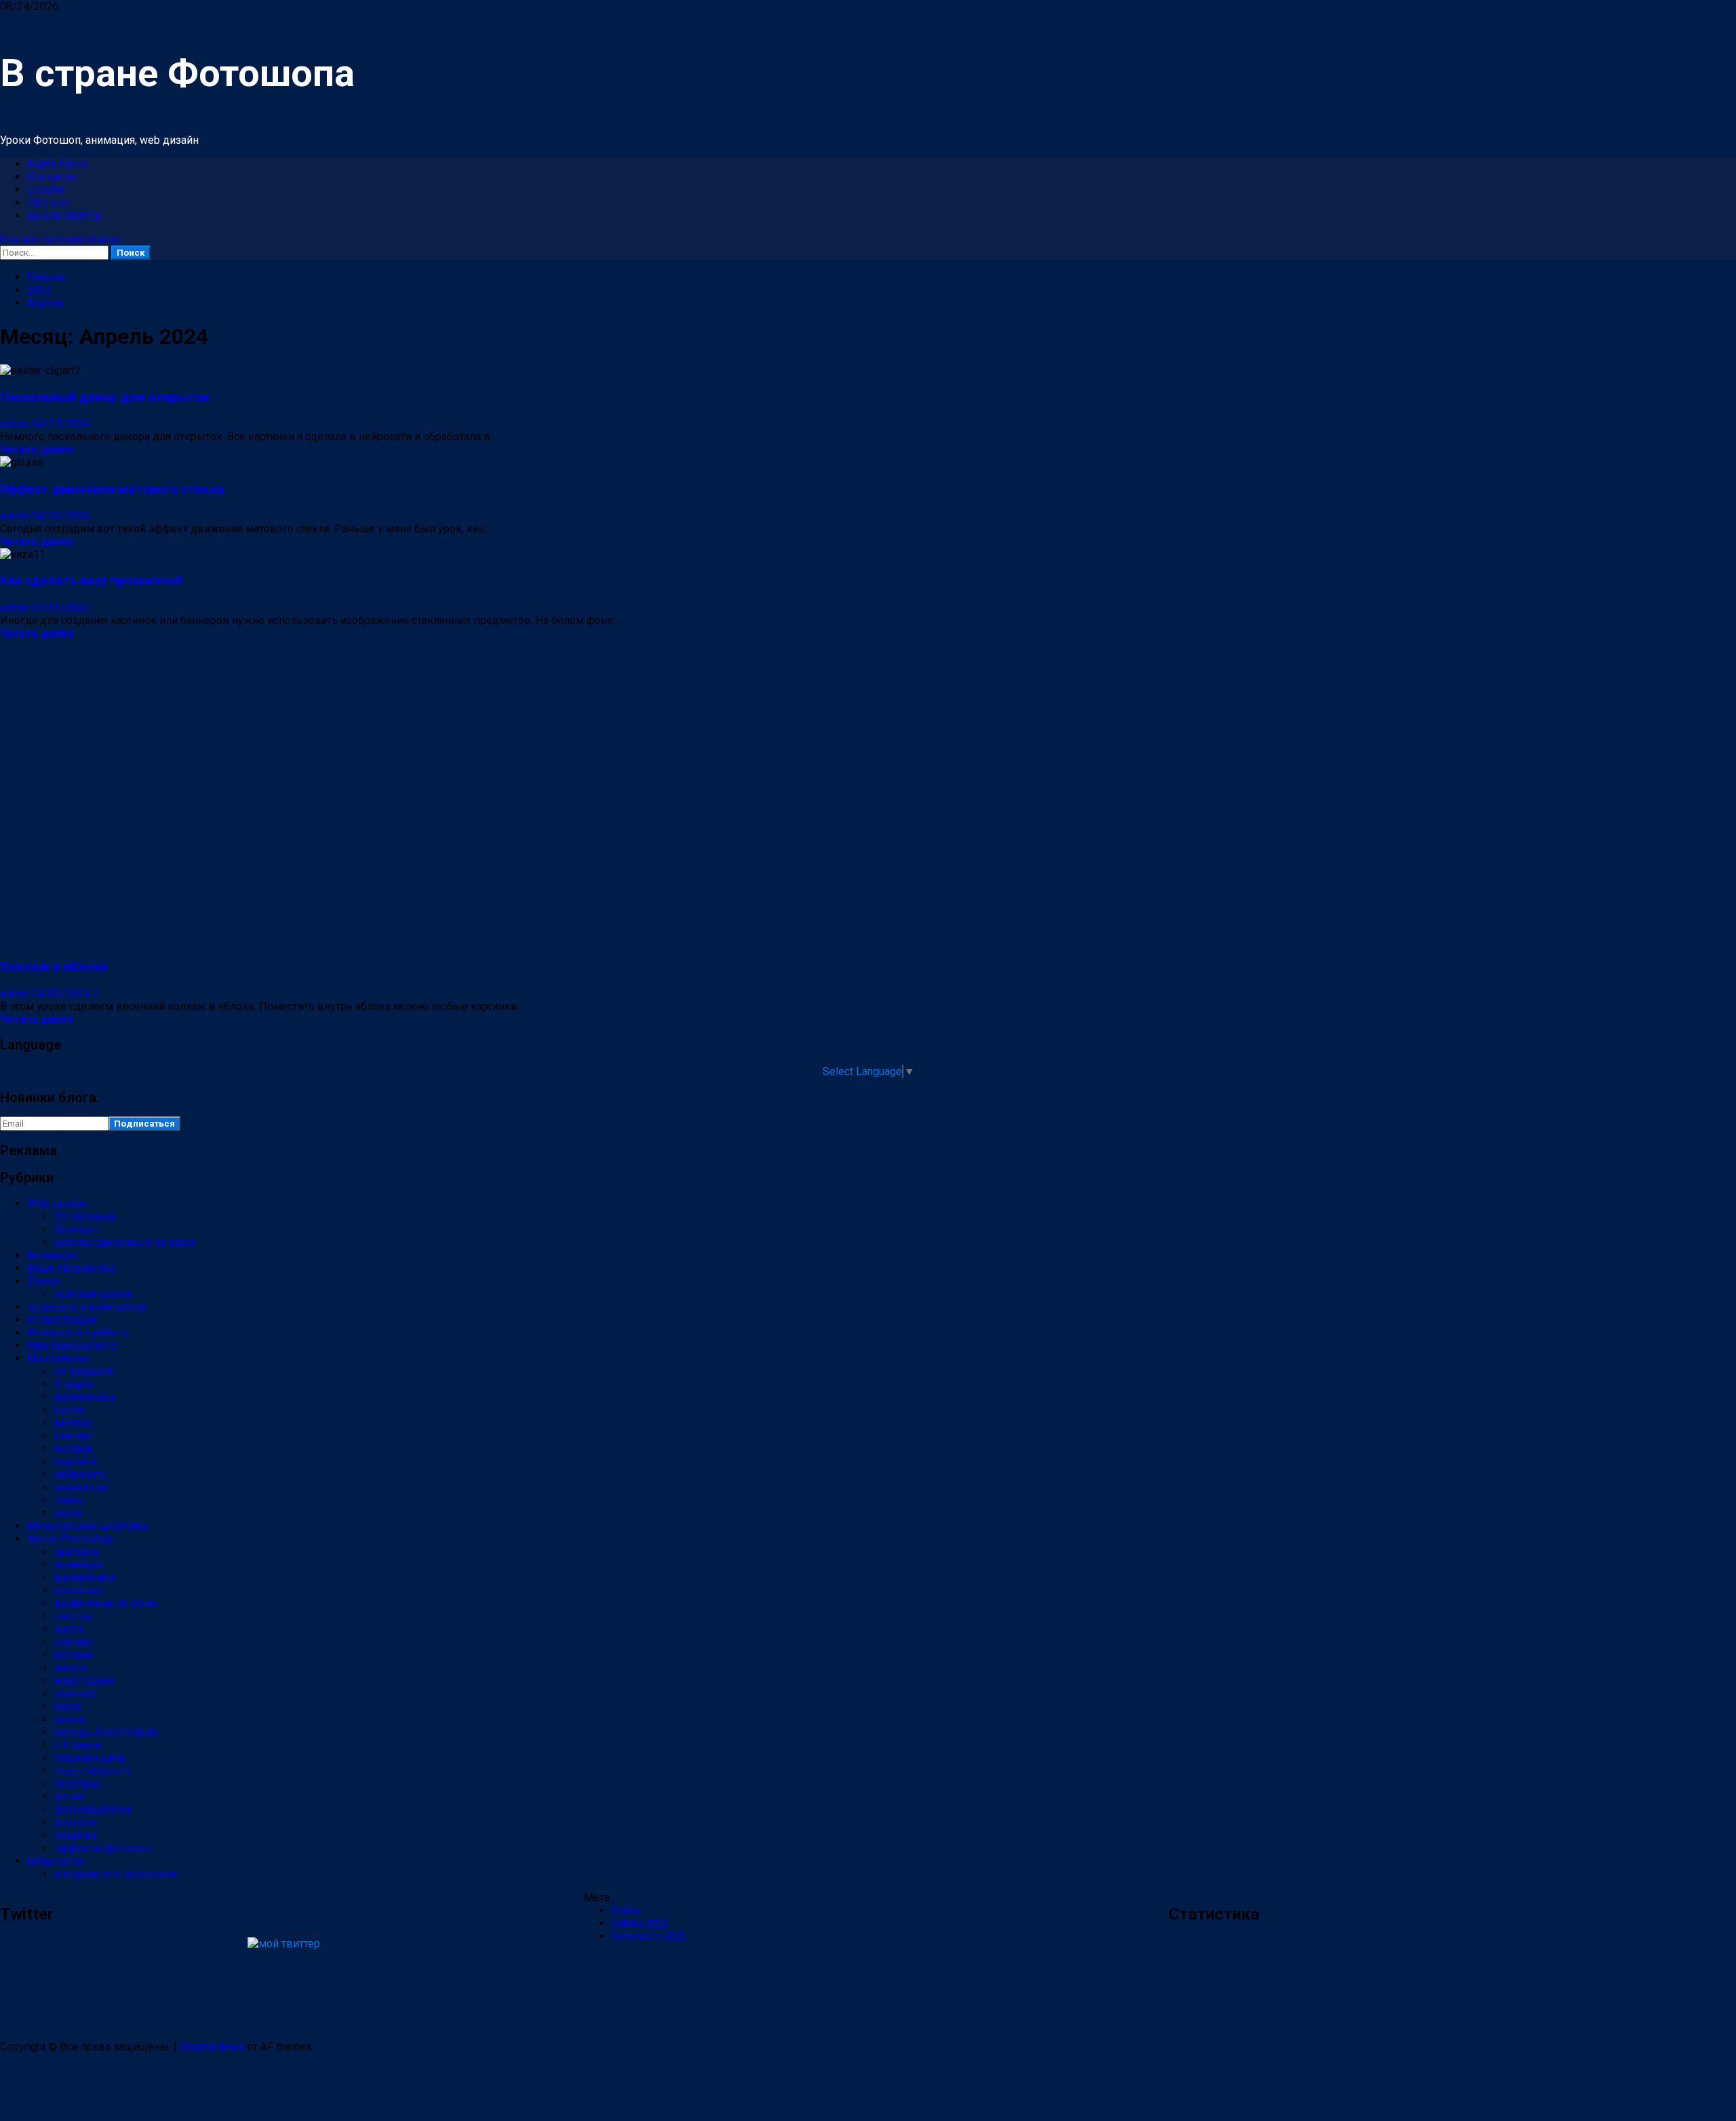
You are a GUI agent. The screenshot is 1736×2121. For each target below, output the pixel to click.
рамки (70, 1719)
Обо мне (48, 202)
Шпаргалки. (56, 1861)
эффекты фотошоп (103, 1848)
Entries (639, 1923)
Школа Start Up (64, 215)
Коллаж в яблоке (54, 967)
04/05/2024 (62, 993)
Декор (44, 1281)
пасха (68, 1513)
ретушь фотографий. (106, 1732)
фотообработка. (94, 1809)
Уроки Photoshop (70, 1539)
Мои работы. (59, 1358)
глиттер (73, 1616)
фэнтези (75, 1822)
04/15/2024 (60, 607)
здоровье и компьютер (87, 1307)
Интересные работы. (80, 1332)
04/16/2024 (60, 516)
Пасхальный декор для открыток (105, 397)
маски (70, 1668)
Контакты (52, 177)
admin (16, 424)
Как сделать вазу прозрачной (91, 581)
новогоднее (84, 1680)
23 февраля (84, 1371)
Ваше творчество (72, 1268)
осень (69, 1500)
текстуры (78, 1784)
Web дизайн (57, 1204)
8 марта (73, 1384)
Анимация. (54, 1255)
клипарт (74, 1436)
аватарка (77, 1552)
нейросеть (81, 1474)
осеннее (75, 1693)
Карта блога (57, 164)
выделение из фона (105, 1603)
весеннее (79, 1590)
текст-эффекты (94, 1771)
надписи (75, 1461)
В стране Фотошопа (177, 73)
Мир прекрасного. (73, 1345)
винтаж (73, 1423)
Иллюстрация (62, 1320)
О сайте (46, 190)
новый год (81, 1487)
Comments (648, 1936)
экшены (76, 1835)
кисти (68, 1629)
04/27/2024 (60, 424)
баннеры (77, 1229)
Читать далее (37, 449)
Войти (626, 1910)
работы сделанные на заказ (125, 1242)
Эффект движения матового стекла (112, 489)
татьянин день (91, 1758)
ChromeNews (212, 2047)
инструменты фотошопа (116, 1874)
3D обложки (85, 1217)
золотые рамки (93, 1294)
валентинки (84, 1397)
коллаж (74, 1448)
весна (69, 1410)
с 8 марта (77, 1745)
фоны (69, 1796)
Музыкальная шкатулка (88, 1526)
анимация (79, 1564)
